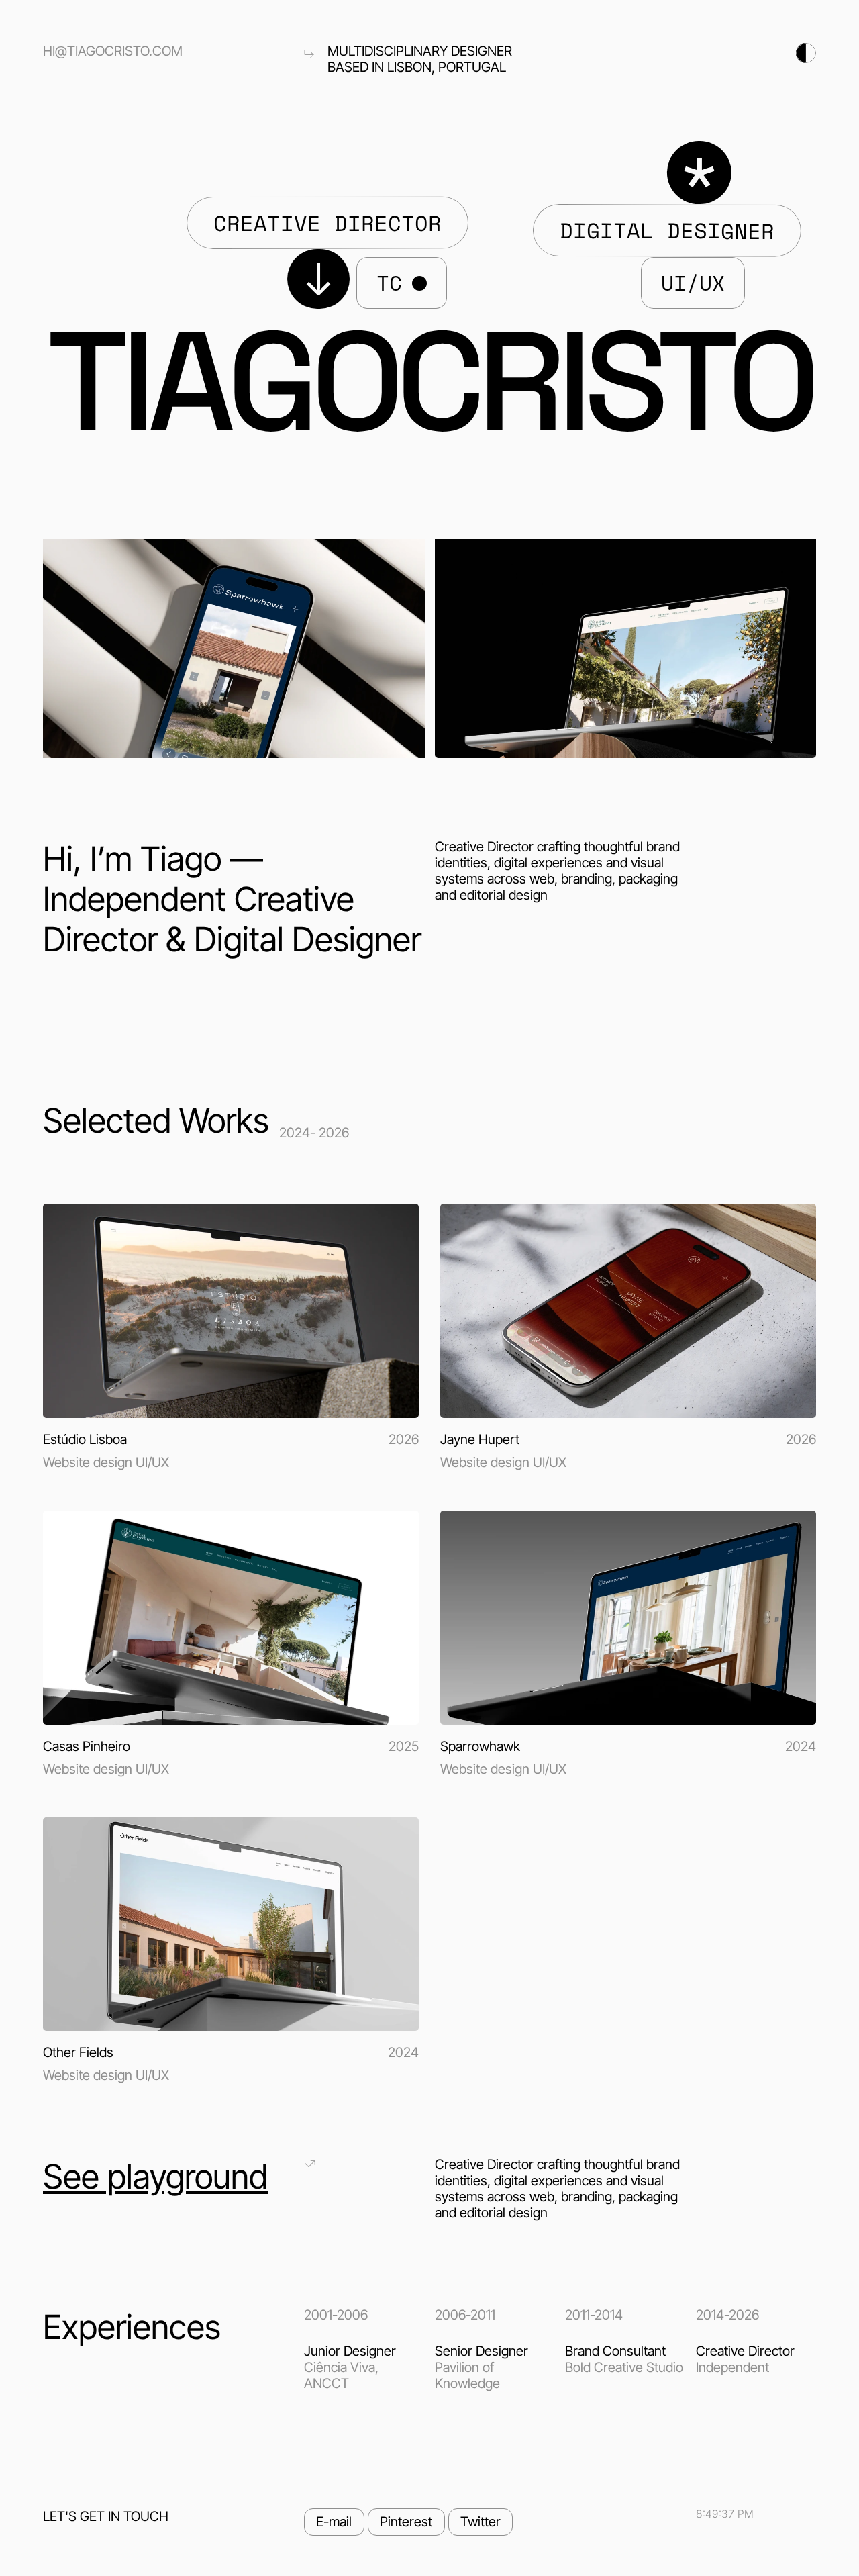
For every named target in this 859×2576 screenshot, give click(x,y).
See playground (155, 2177)
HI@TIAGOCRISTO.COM (113, 51)
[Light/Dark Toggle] (691, 53)
